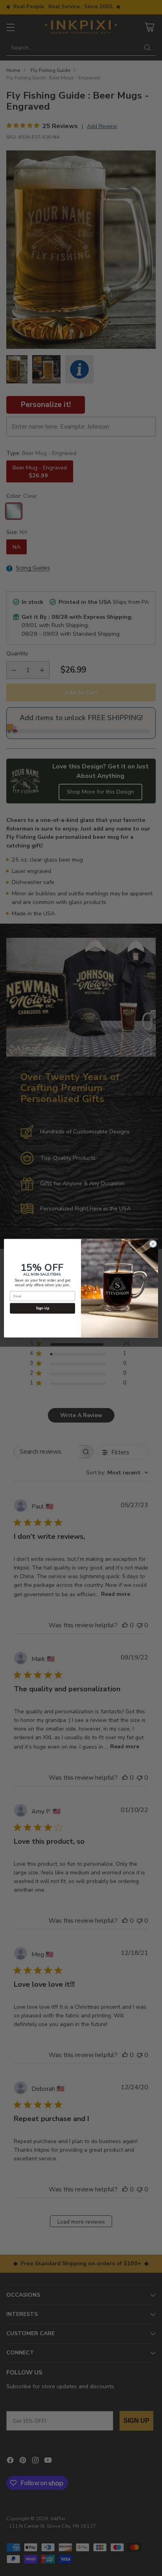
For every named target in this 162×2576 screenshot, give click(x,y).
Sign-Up (43, 1308)
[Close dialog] (153, 1244)
